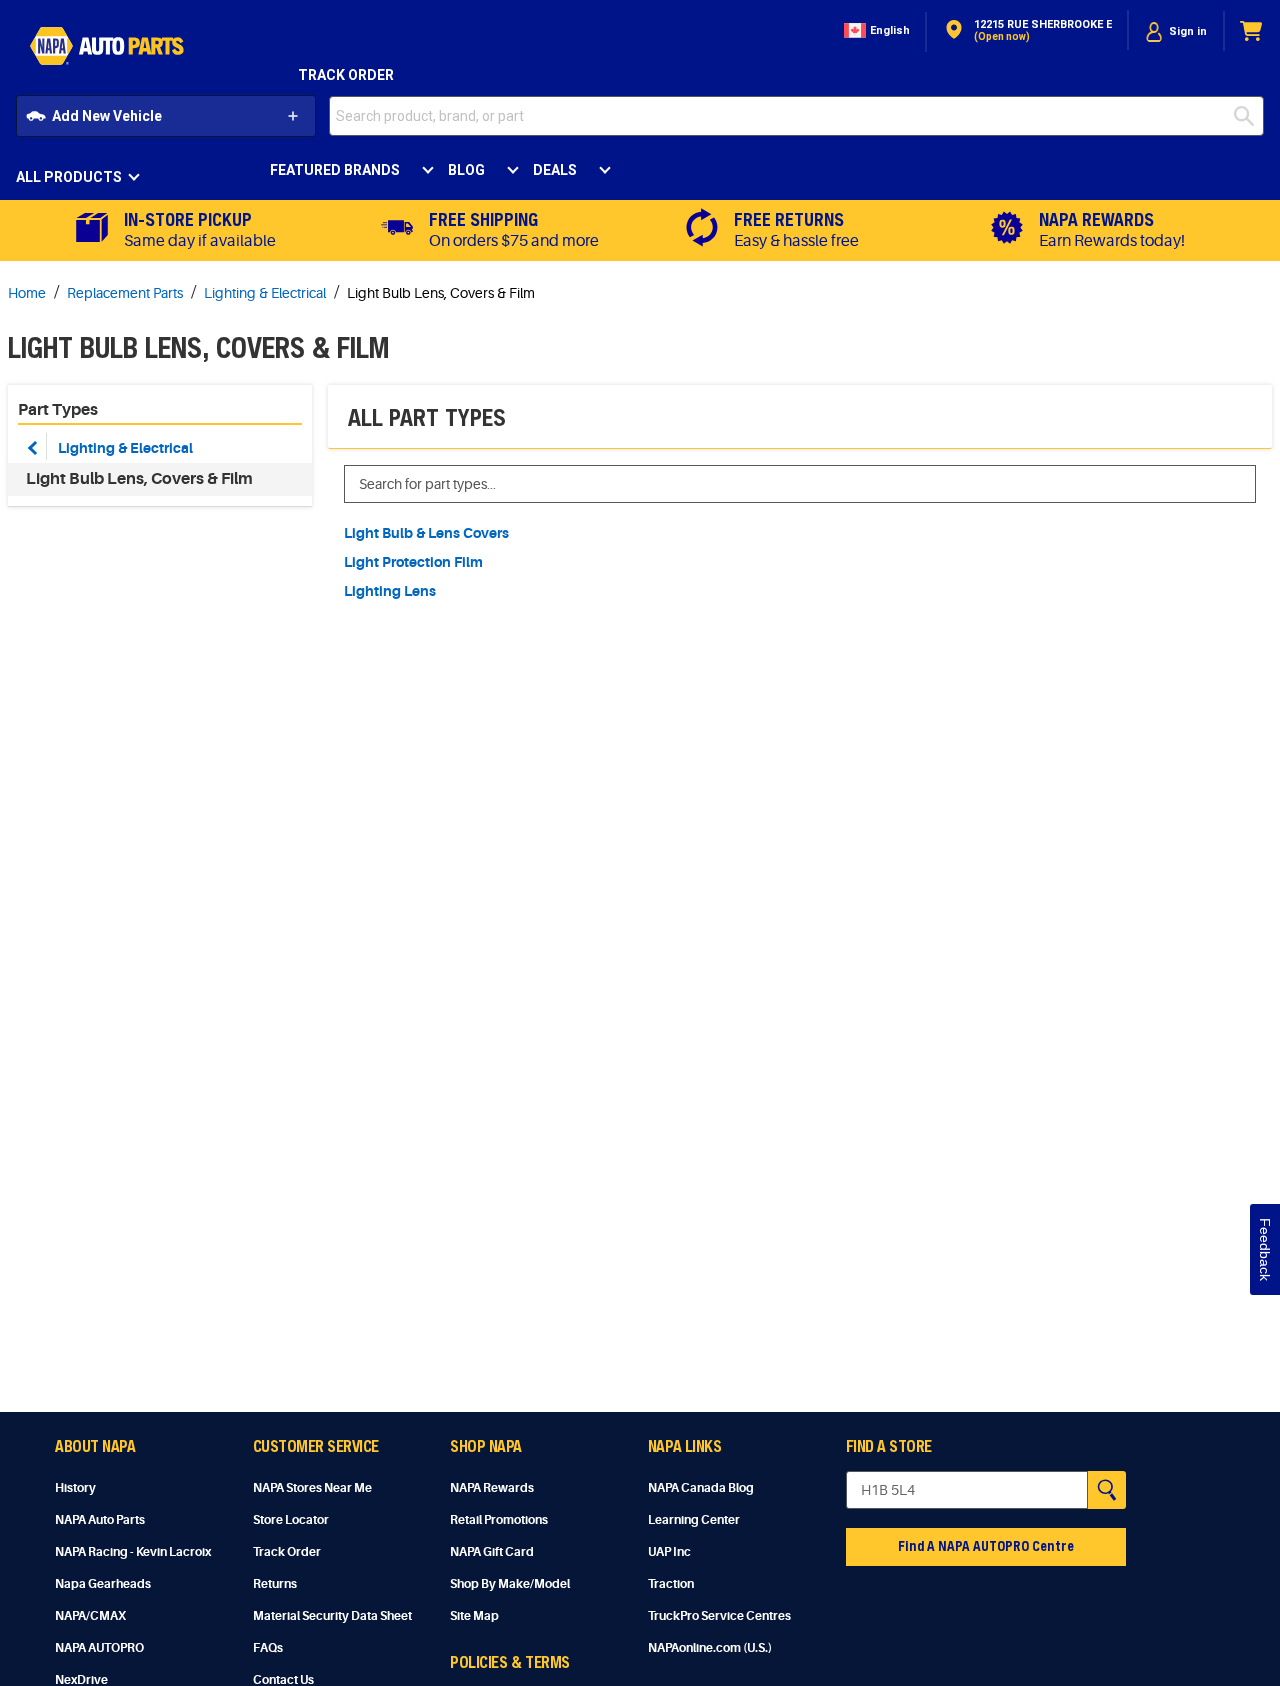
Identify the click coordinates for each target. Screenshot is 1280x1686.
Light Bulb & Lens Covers (426, 533)
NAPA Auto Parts (100, 1520)
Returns (275, 1584)
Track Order (346, 75)
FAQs (268, 1648)
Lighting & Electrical (125, 448)
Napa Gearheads (103, 1584)
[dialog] (1176, 31)
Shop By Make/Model (510, 1584)
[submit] (1249, 116)
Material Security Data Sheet (332, 1616)
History (75, 1488)
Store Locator (291, 1520)
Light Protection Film (413, 562)
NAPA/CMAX (90, 1616)
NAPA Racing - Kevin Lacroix (133, 1552)
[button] (875, 31)
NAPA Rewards (492, 1488)
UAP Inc (669, 1552)
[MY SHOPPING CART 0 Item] (1252, 31)
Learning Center (694, 1520)
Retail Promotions (499, 1520)
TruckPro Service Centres (719, 1616)
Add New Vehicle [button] (107, 116)
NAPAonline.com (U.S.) (710, 1648)
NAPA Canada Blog (701, 1488)
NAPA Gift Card (492, 1552)
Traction (671, 1584)
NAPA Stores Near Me (312, 1488)
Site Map (474, 1616)
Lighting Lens (390, 591)
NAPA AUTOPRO (99, 1648)
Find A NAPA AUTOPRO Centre (986, 1545)
